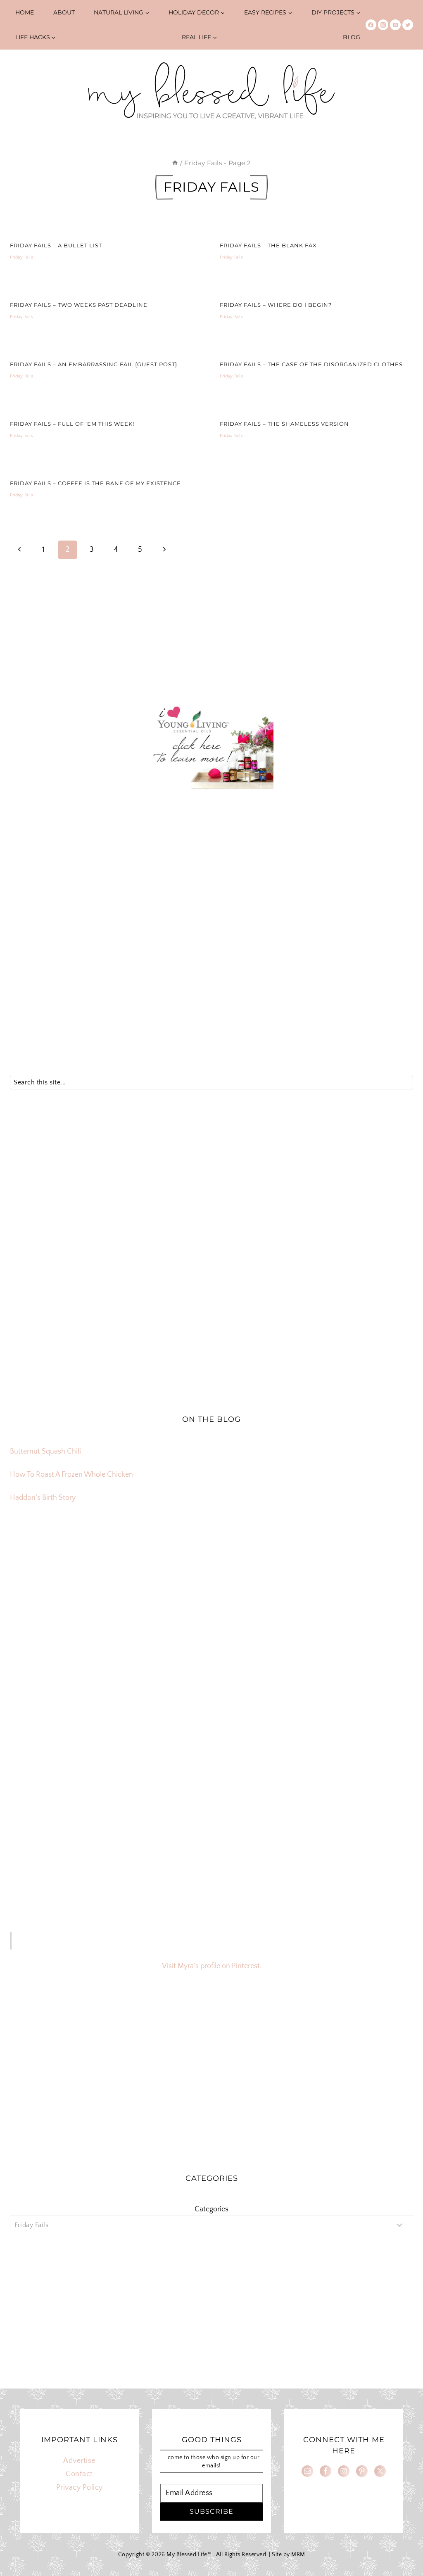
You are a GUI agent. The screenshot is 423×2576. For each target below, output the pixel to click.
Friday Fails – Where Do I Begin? (276, 305)
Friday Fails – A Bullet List (56, 245)
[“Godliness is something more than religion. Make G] (347, 1670)
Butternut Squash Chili (45, 1452)
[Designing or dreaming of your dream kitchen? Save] (76, 1594)
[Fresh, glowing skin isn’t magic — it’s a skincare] (211, 1594)
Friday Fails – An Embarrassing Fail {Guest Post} (94, 364)
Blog (352, 37)
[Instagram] (383, 25)
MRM (298, 2555)
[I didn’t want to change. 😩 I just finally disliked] (76, 1670)
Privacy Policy (80, 2488)
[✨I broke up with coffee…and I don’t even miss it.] (347, 1594)
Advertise (79, 2461)
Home (25, 12)
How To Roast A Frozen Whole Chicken (71, 1475)
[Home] (175, 163)
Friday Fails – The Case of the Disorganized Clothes (311, 364)
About (64, 12)
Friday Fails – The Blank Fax (268, 245)
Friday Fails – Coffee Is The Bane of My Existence (95, 483)
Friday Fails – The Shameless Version (284, 424)
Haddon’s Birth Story (43, 1498)
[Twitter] (408, 25)
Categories (211, 2209)
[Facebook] (371, 25)
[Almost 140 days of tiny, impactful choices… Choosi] (211, 1670)
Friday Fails (21, 257)
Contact (79, 2474)
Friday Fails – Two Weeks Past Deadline (79, 305)
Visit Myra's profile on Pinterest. (212, 1966)
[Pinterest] (395, 25)
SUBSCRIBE (211, 2511)
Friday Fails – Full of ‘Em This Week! (72, 424)
